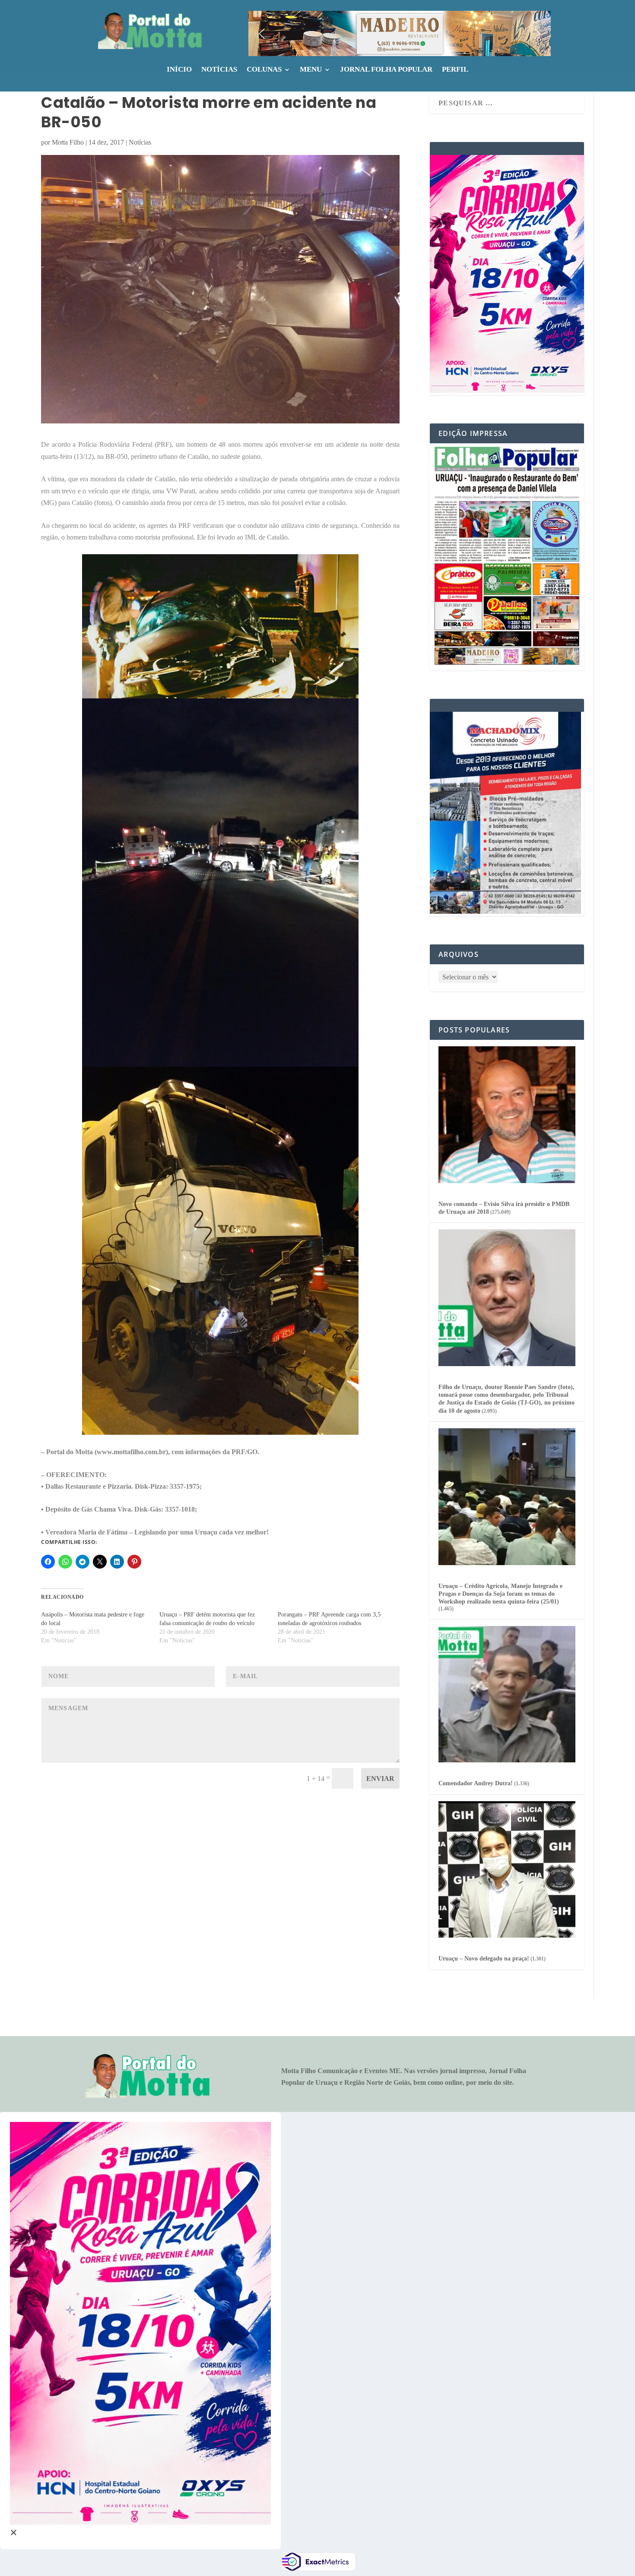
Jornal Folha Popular (386, 70)
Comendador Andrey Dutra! (476, 1783)
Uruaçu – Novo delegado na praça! (484, 1959)
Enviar (380, 1779)
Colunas (264, 70)
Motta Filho (68, 142)
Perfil (455, 70)
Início (179, 70)
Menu (311, 70)
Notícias (219, 70)
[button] (400, 33)
